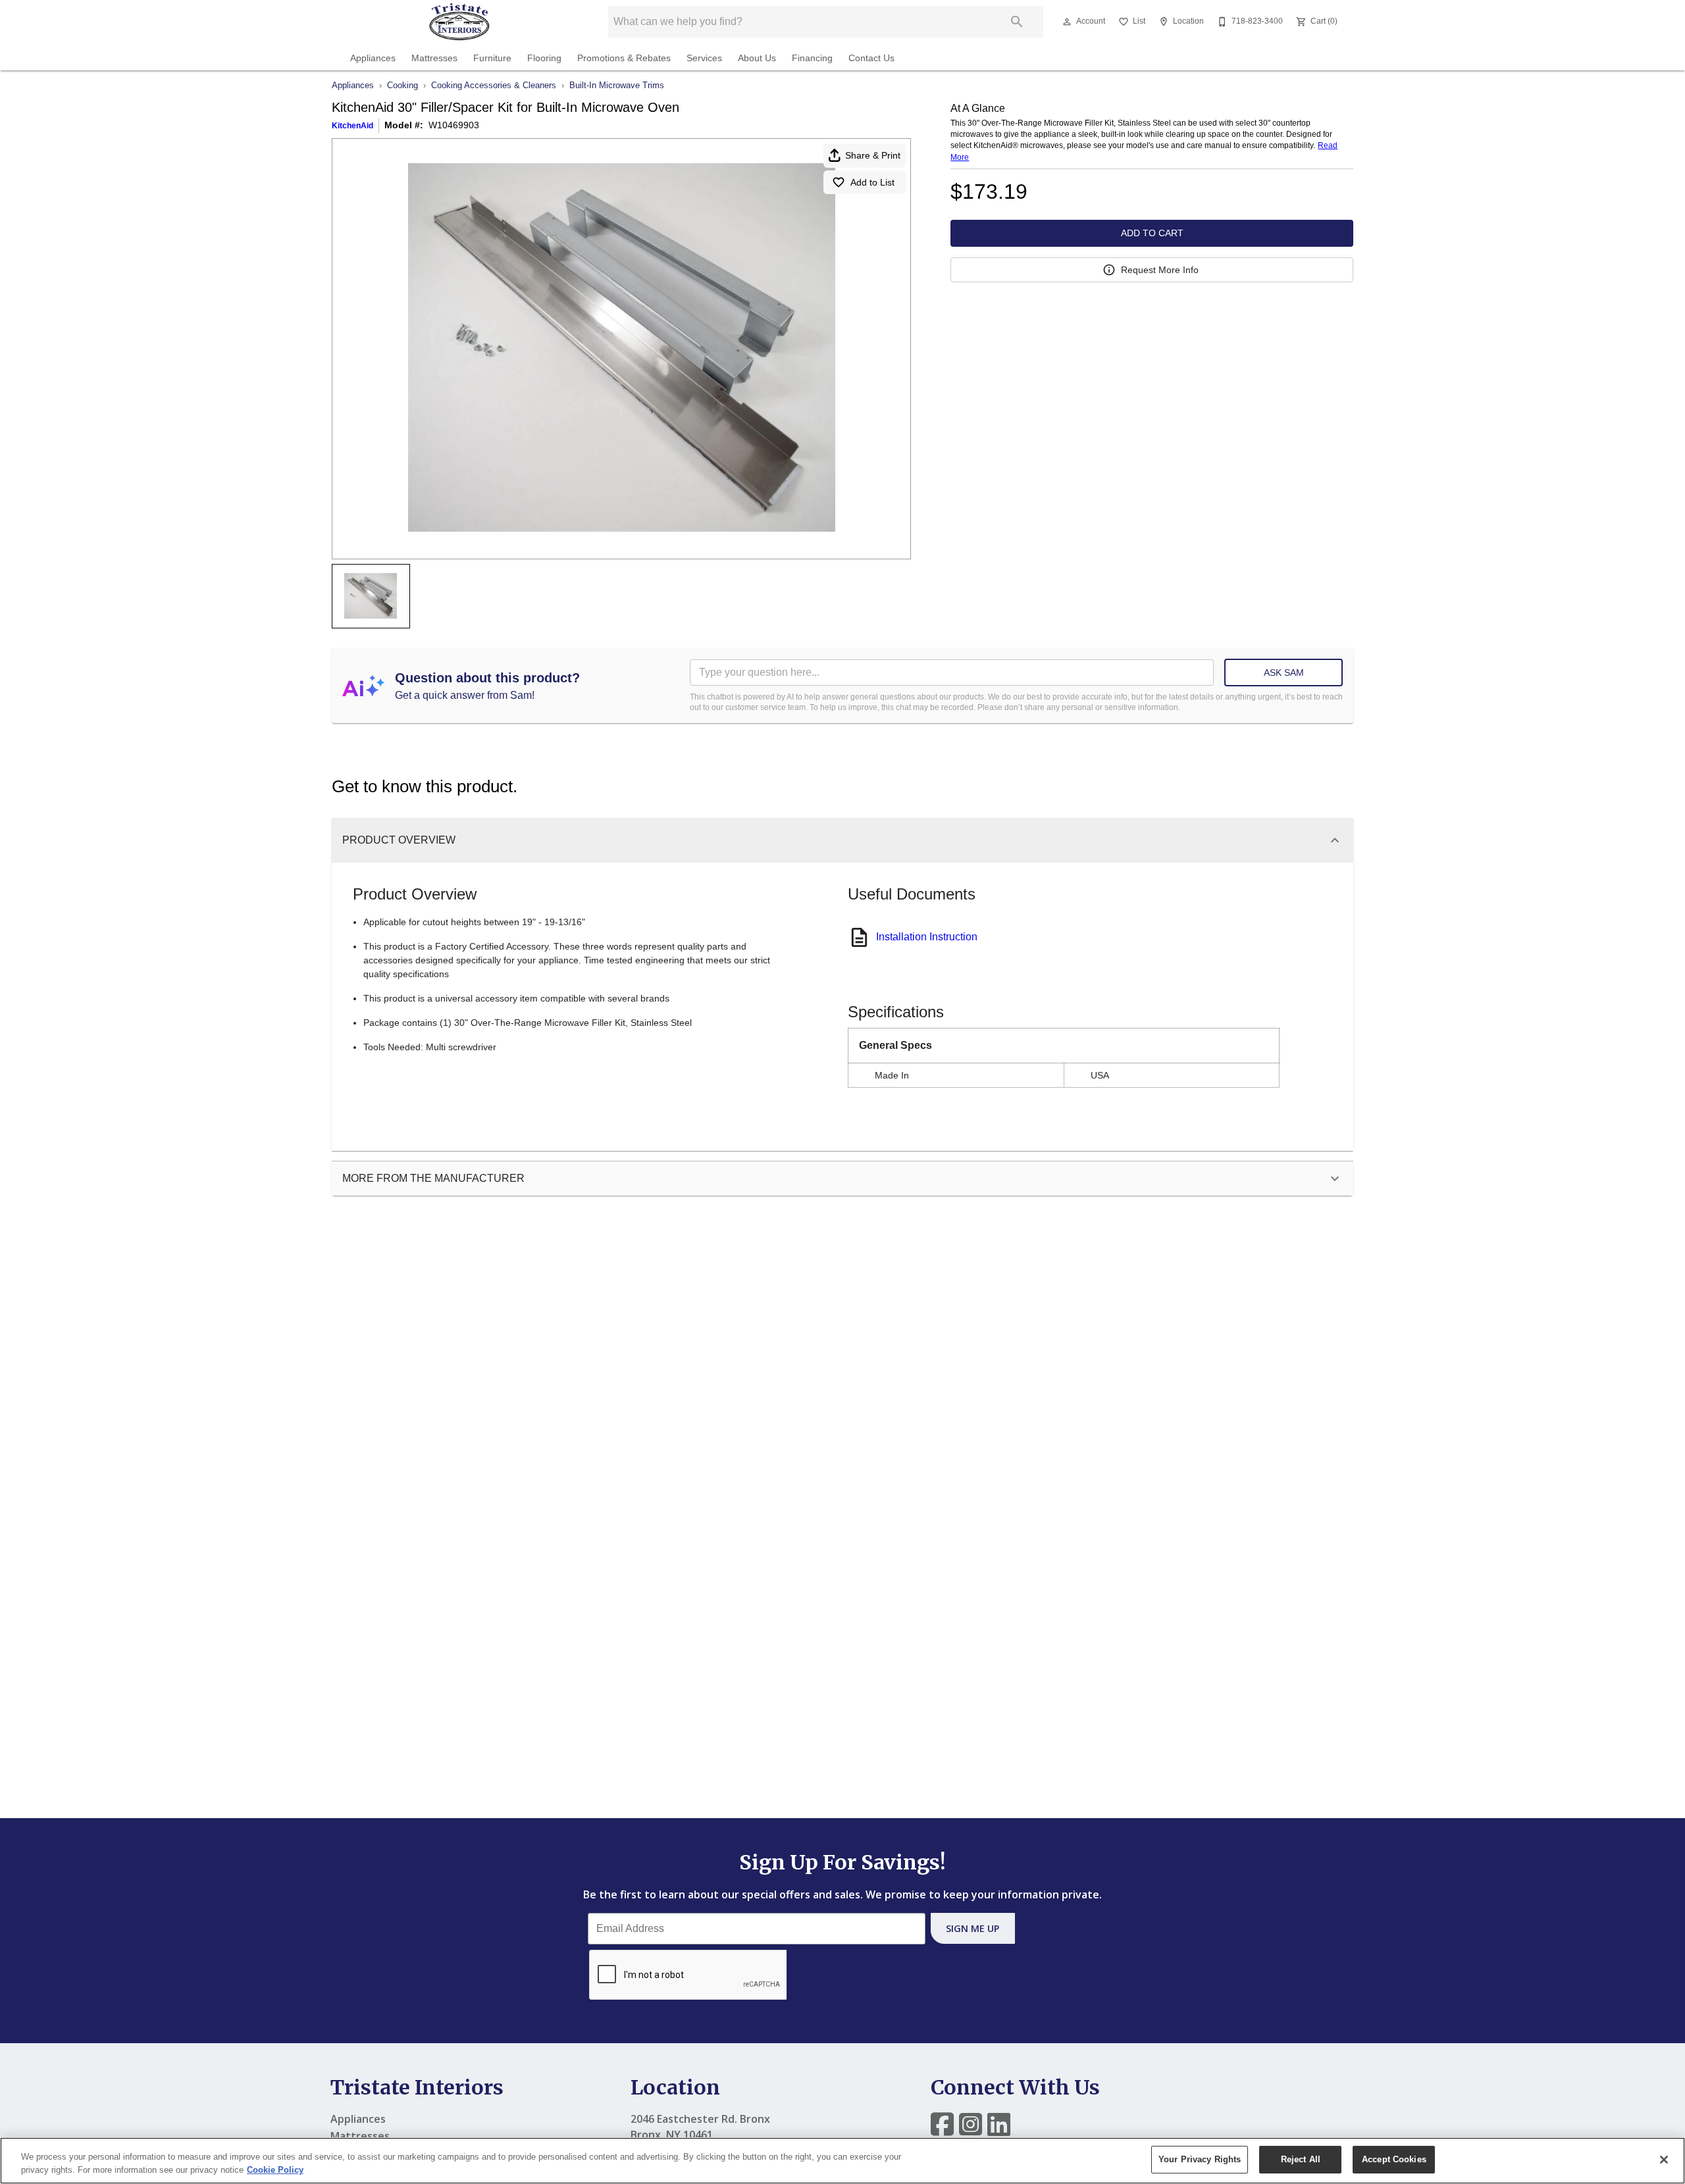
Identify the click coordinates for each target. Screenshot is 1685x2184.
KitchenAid (352, 126)
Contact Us (871, 58)
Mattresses (434, 58)
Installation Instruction (927, 937)
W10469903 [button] (454, 125)
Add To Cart (1152, 233)
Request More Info (1160, 270)
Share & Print (873, 155)
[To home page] (459, 22)
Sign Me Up (972, 1928)
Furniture (492, 58)
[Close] (1664, 2160)
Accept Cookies (1394, 2159)
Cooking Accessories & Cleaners (494, 85)
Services (704, 58)
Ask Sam (1284, 673)
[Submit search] (1017, 22)
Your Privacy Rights (1200, 2159)
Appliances (373, 58)
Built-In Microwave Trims (617, 85)
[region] (842, 2161)
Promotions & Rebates (624, 58)
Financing (812, 58)
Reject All (1301, 2159)
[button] (1067, 22)
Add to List (872, 182)
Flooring (544, 58)
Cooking (402, 85)
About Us (757, 58)
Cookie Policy (275, 2170)
